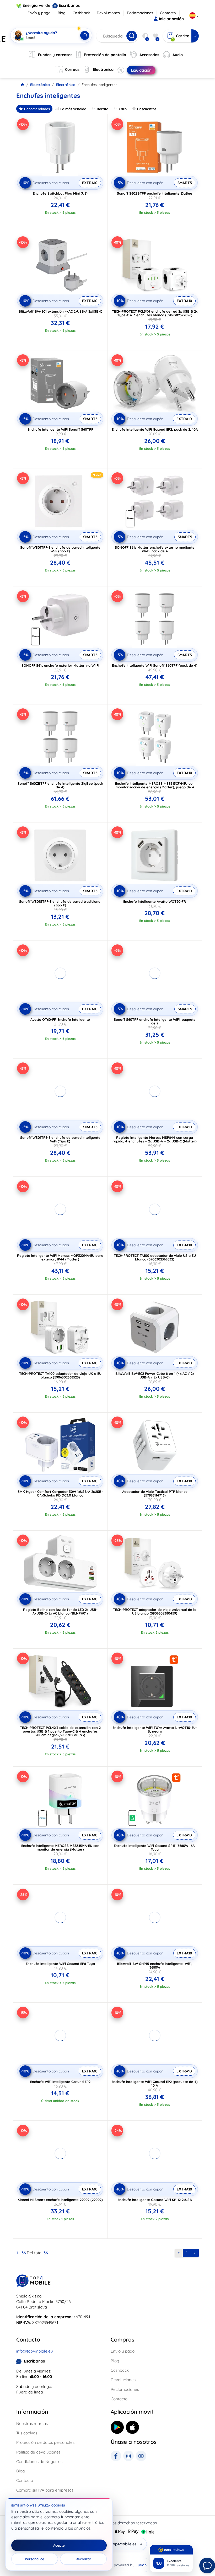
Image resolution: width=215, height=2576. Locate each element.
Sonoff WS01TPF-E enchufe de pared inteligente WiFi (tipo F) (60, 549)
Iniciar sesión (171, 19)
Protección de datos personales (45, 2442)
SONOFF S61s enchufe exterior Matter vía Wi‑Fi (60, 665)
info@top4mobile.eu (35, 2351)
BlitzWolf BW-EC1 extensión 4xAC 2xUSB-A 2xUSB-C (60, 311)
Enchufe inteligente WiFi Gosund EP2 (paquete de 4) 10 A (155, 2083)
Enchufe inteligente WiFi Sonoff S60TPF (60, 429)
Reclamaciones (140, 13)
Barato (103, 109)
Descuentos (147, 109)
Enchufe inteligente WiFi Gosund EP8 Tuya (60, 1964)
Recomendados (37, 109)
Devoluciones (108, 13)
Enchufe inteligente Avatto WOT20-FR (155, 901)
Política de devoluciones (38, 2452)
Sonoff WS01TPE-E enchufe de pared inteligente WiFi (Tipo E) (60, 1139)
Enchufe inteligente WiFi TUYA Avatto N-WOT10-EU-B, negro (155, 1729)
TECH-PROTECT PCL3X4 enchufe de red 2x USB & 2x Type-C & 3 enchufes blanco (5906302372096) (155, 313)
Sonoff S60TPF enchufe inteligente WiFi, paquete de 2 (155, 1021)
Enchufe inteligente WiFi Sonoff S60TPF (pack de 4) (155, 665)
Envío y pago (39, 13)
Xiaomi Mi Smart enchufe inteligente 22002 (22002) (60, 2200)
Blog (62, 13)
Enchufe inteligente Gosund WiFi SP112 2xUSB (155, 2200)
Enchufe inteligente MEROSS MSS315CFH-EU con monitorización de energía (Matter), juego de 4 (155, 785)
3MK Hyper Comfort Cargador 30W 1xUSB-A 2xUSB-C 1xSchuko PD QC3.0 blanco (60, 1493)
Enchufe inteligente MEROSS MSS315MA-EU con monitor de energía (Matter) (60, 1847)
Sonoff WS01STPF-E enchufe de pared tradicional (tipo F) (60, 903)
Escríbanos (69, 5)
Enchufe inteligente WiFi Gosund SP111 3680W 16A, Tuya (155, 1847)
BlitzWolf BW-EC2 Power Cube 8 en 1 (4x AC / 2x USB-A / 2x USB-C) (155, 1375)
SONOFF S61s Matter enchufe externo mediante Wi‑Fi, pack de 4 (155, 549)
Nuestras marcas (32, 2423)
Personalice (35, 2559)
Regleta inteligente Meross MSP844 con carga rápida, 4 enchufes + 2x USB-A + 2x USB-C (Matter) (155, 1139)
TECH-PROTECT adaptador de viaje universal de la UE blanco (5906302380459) (155, 1611)
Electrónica (40, 85)
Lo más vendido (73, 109)
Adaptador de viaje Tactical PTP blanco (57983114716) (155, 1493)
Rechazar (83, 2559)
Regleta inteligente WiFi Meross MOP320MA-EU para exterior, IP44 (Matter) (60, 1257)
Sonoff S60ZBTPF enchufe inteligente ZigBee (155, 193)
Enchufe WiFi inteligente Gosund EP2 (60, 2082)
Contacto (168, 13)
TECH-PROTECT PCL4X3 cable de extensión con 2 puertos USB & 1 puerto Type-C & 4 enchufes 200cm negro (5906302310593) (60, 1731)
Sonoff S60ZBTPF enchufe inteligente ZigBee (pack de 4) (60, 785)
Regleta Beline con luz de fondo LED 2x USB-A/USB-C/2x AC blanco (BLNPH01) (60, 1611)
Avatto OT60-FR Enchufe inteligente (60, 1019)
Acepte (59, 2545)
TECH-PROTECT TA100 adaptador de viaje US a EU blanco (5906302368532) (155, 1257)
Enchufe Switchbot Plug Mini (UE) (60, 193)
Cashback (81, 13)
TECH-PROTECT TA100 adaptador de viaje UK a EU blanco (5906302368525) (60, 1375)
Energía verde (36, 5)
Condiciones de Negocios (39, 2462)
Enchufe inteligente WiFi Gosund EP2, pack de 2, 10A (155, 429)
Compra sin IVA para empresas (45, 2490)
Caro (123, 109)
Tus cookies (27, 2433)
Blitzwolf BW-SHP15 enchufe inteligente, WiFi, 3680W (155, 1965)
